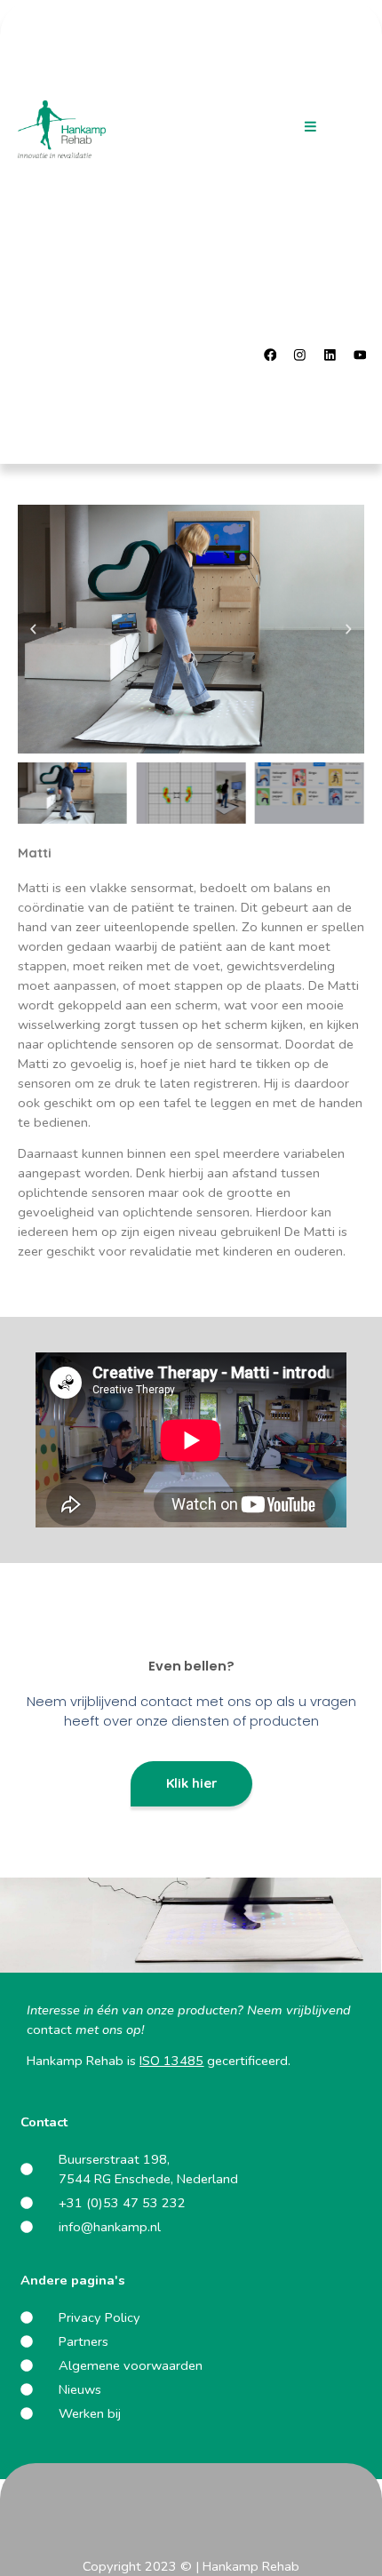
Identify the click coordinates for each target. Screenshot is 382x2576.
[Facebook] (270, 355)
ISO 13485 (171, 2061)
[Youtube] (360, 355)
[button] (310, 127)
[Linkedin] (330, 355)
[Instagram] (300, 355)
